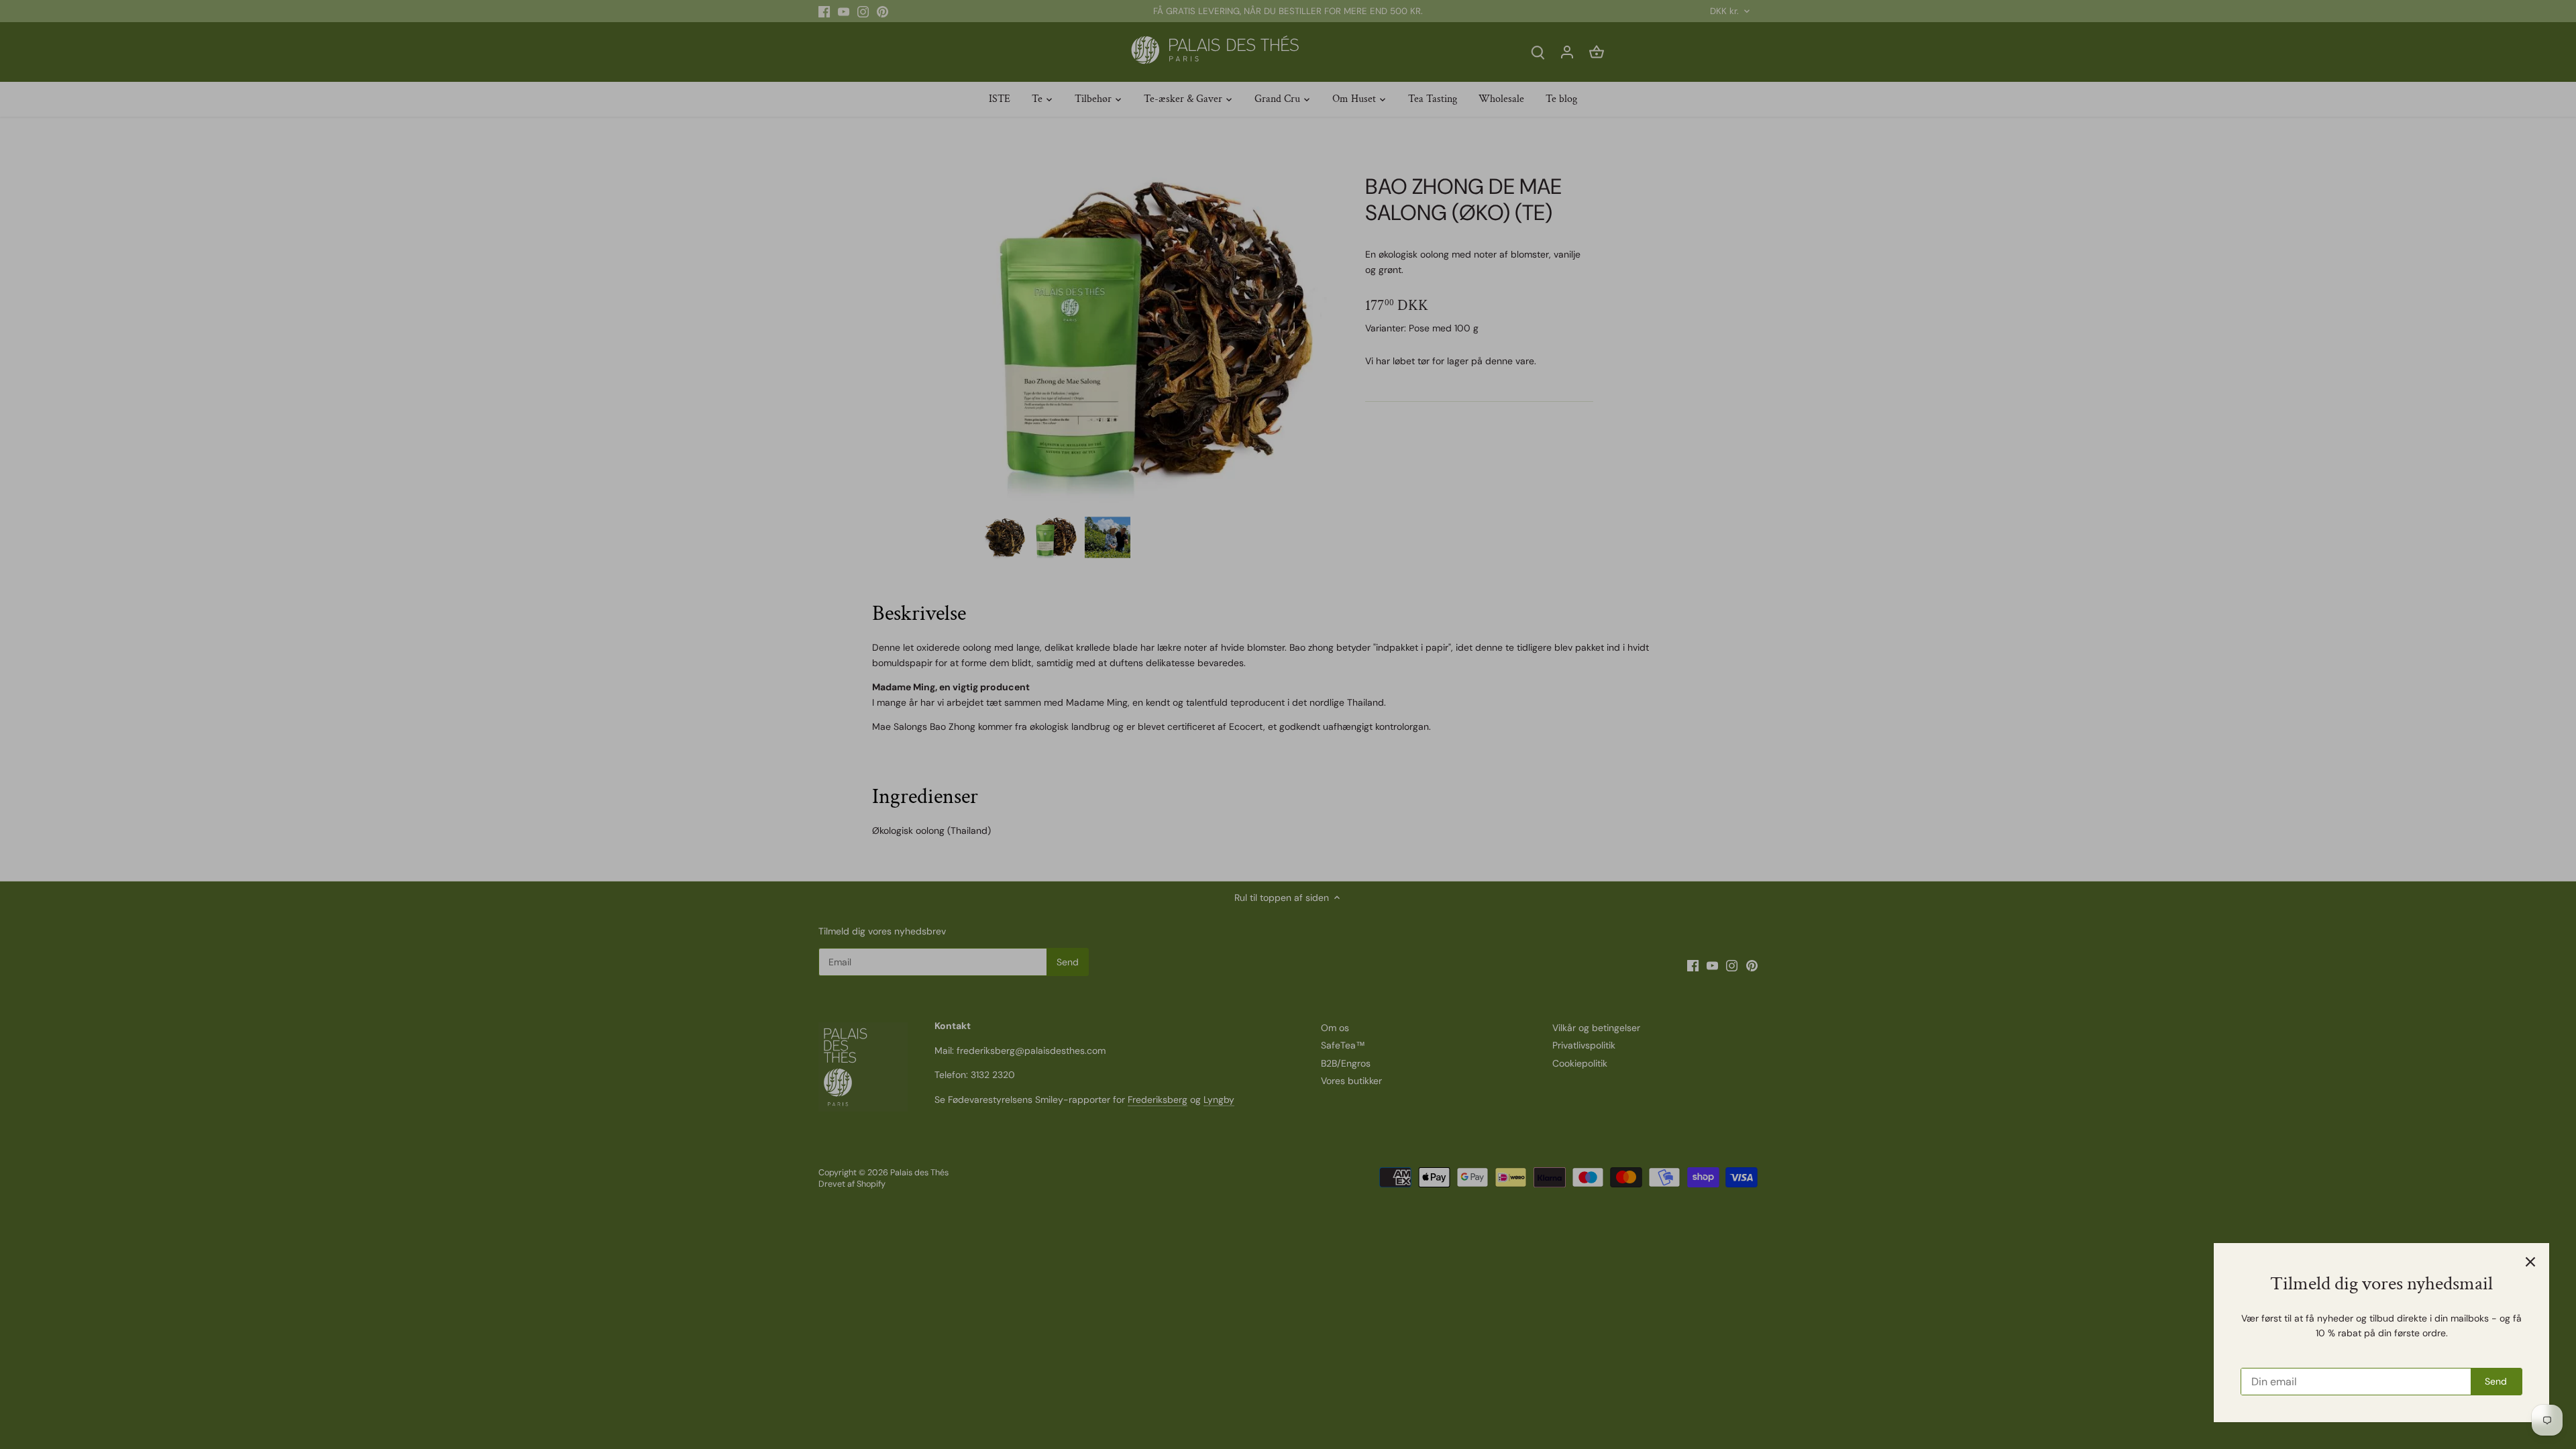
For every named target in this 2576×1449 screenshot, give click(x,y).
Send (2496, 1381)
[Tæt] (2530, 1262)
